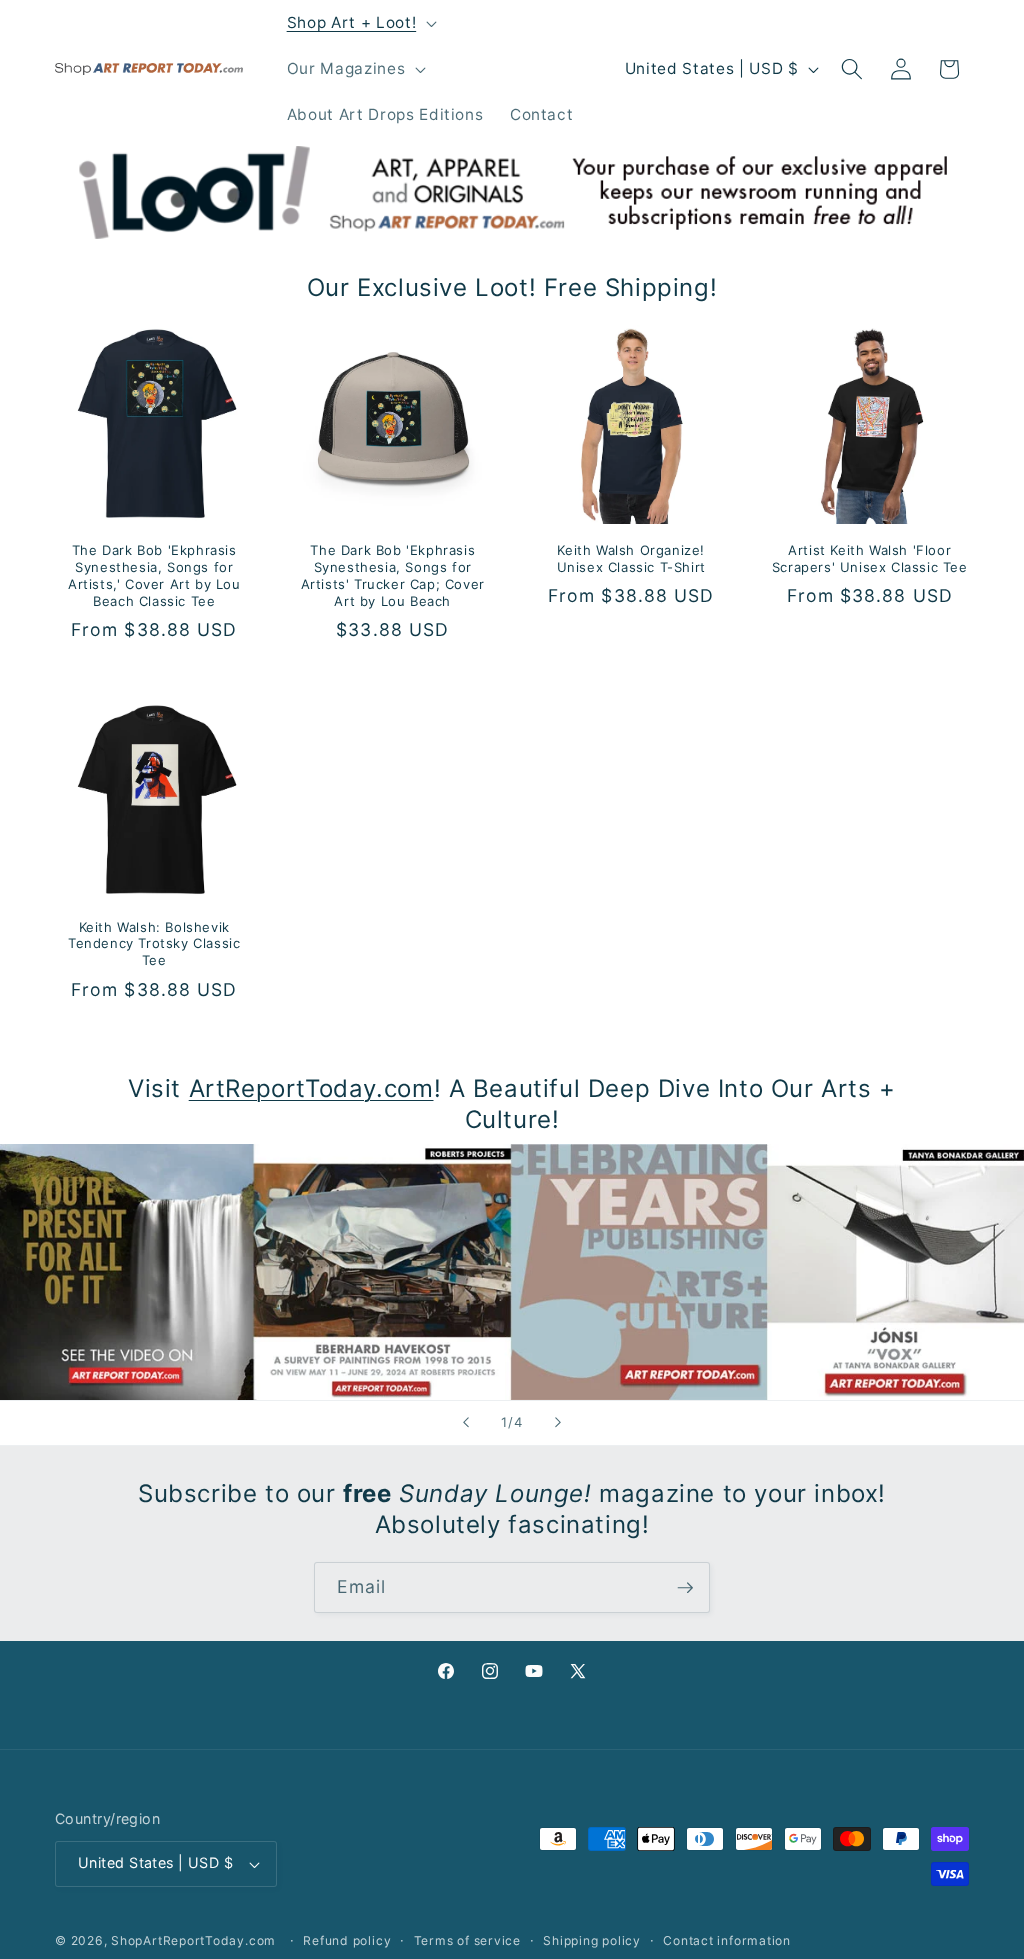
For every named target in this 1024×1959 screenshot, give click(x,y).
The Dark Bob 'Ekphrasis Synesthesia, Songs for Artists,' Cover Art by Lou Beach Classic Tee (154, 575)
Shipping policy (592, 1940)
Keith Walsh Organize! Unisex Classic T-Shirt (631, 558)
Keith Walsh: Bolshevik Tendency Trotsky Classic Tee (154, 944)
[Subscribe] (685, 1588)
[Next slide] (558, 1423)
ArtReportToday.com (311, 1088)
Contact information (727, 1940)
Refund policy (347, 1940)
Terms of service (467, 1940)
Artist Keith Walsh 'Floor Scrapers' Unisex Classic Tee (870, 558)
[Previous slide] (466, 1423)
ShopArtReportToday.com (193, 1940)
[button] (359, 23)
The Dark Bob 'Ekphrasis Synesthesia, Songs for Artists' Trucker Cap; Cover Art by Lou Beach (393, 575)
